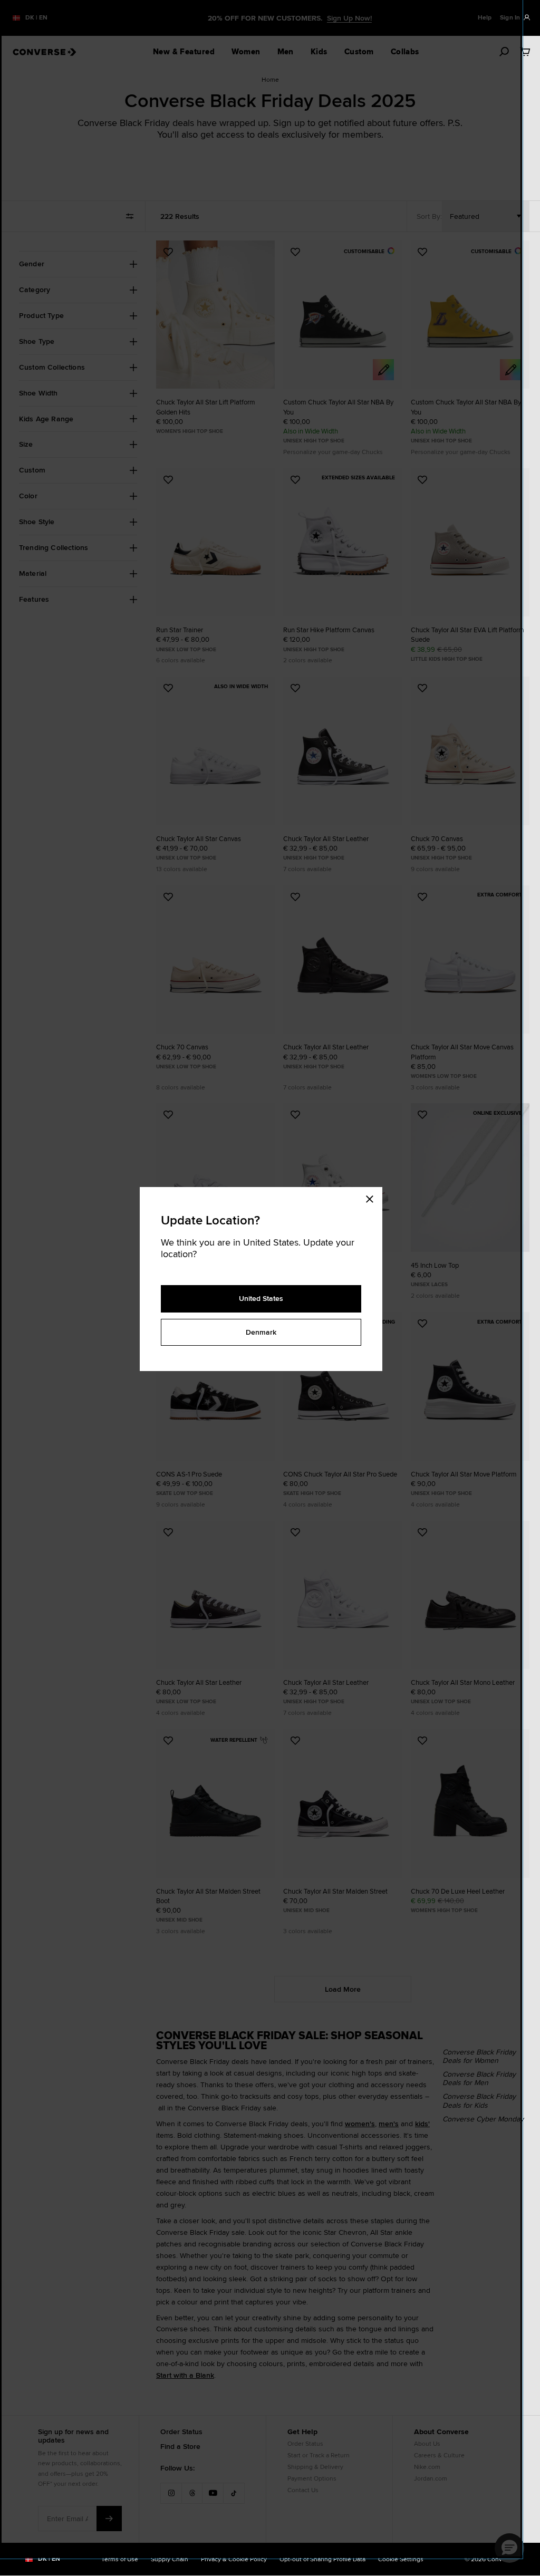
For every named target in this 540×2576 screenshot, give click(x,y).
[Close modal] (373, 1198)
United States (261, 1298)
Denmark (261, 1332)
